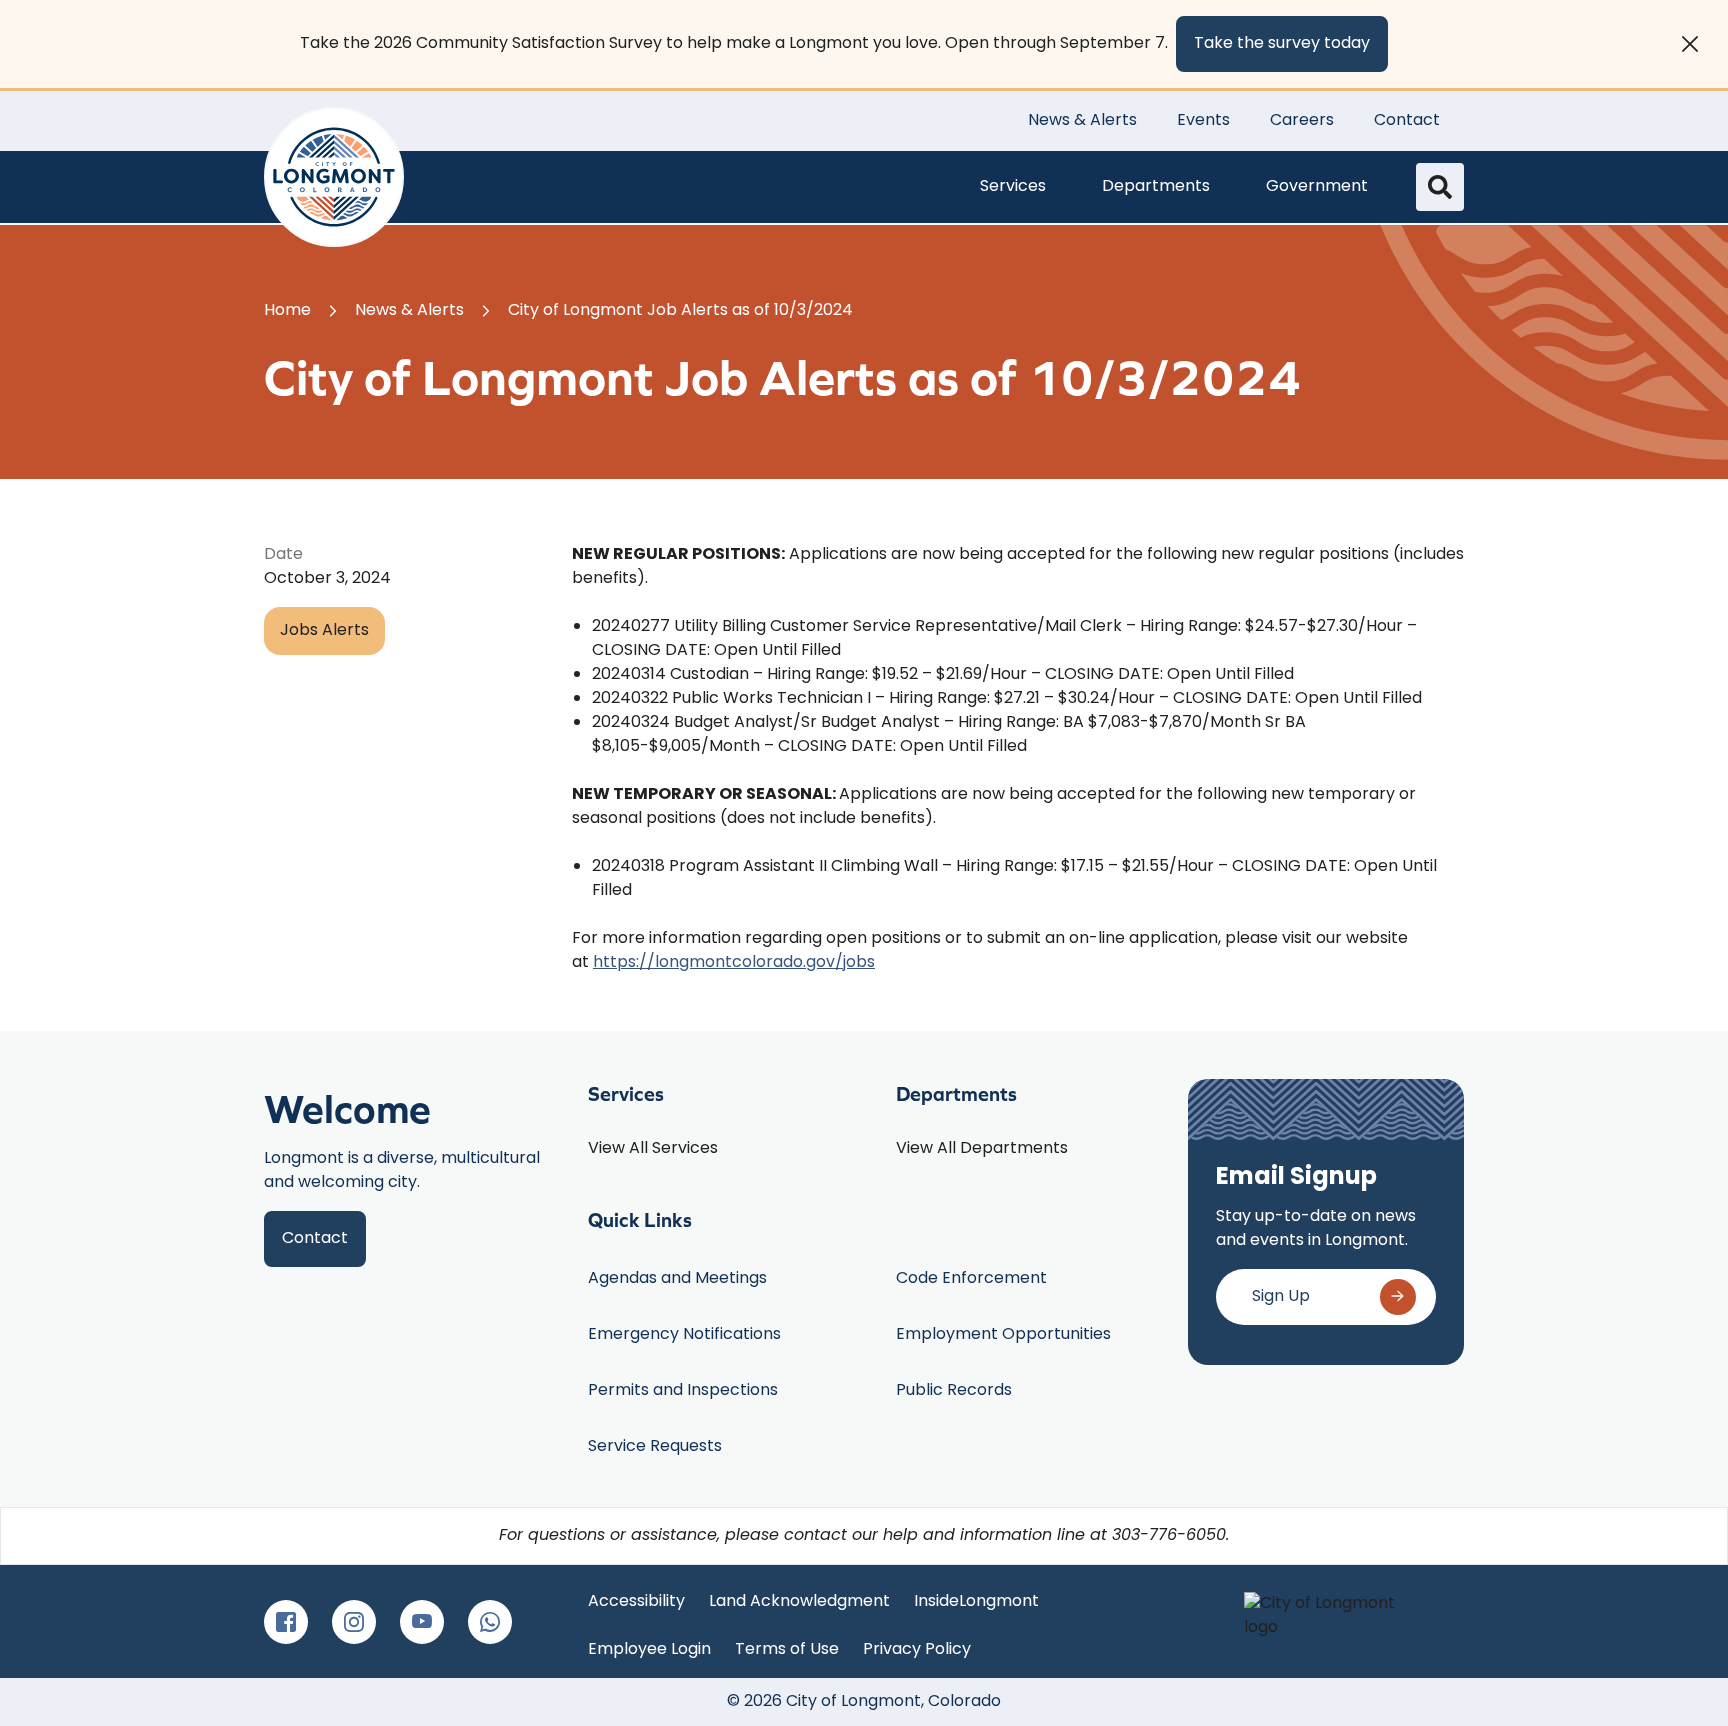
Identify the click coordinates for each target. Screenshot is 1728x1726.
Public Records (954, 1391)
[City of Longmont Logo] (334, 177)
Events (1203, 121)
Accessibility (636, 1601)
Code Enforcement (971, 1279)
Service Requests (655, 1447)
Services (1013, 187)
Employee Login (649, 1649)
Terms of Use (787, 1649)
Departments (1156, 187)
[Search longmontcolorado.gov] (1440, 187)
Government (1317, 187)
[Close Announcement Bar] (1690, 44)
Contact (1407, 121)
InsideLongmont (976, 1601)
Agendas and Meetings (677, 1279)
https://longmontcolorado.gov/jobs (734, 963)
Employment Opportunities (1003, 1335)
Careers (1302, 121)
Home (287, 311)
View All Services (653, 1149)
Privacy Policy (917, 1649)
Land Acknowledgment (799, 1601)
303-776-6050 (1169, 1536)
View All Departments (982, 1149)
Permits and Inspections (683, 1391)
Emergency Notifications (684, 1335)
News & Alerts (1082, 121)
